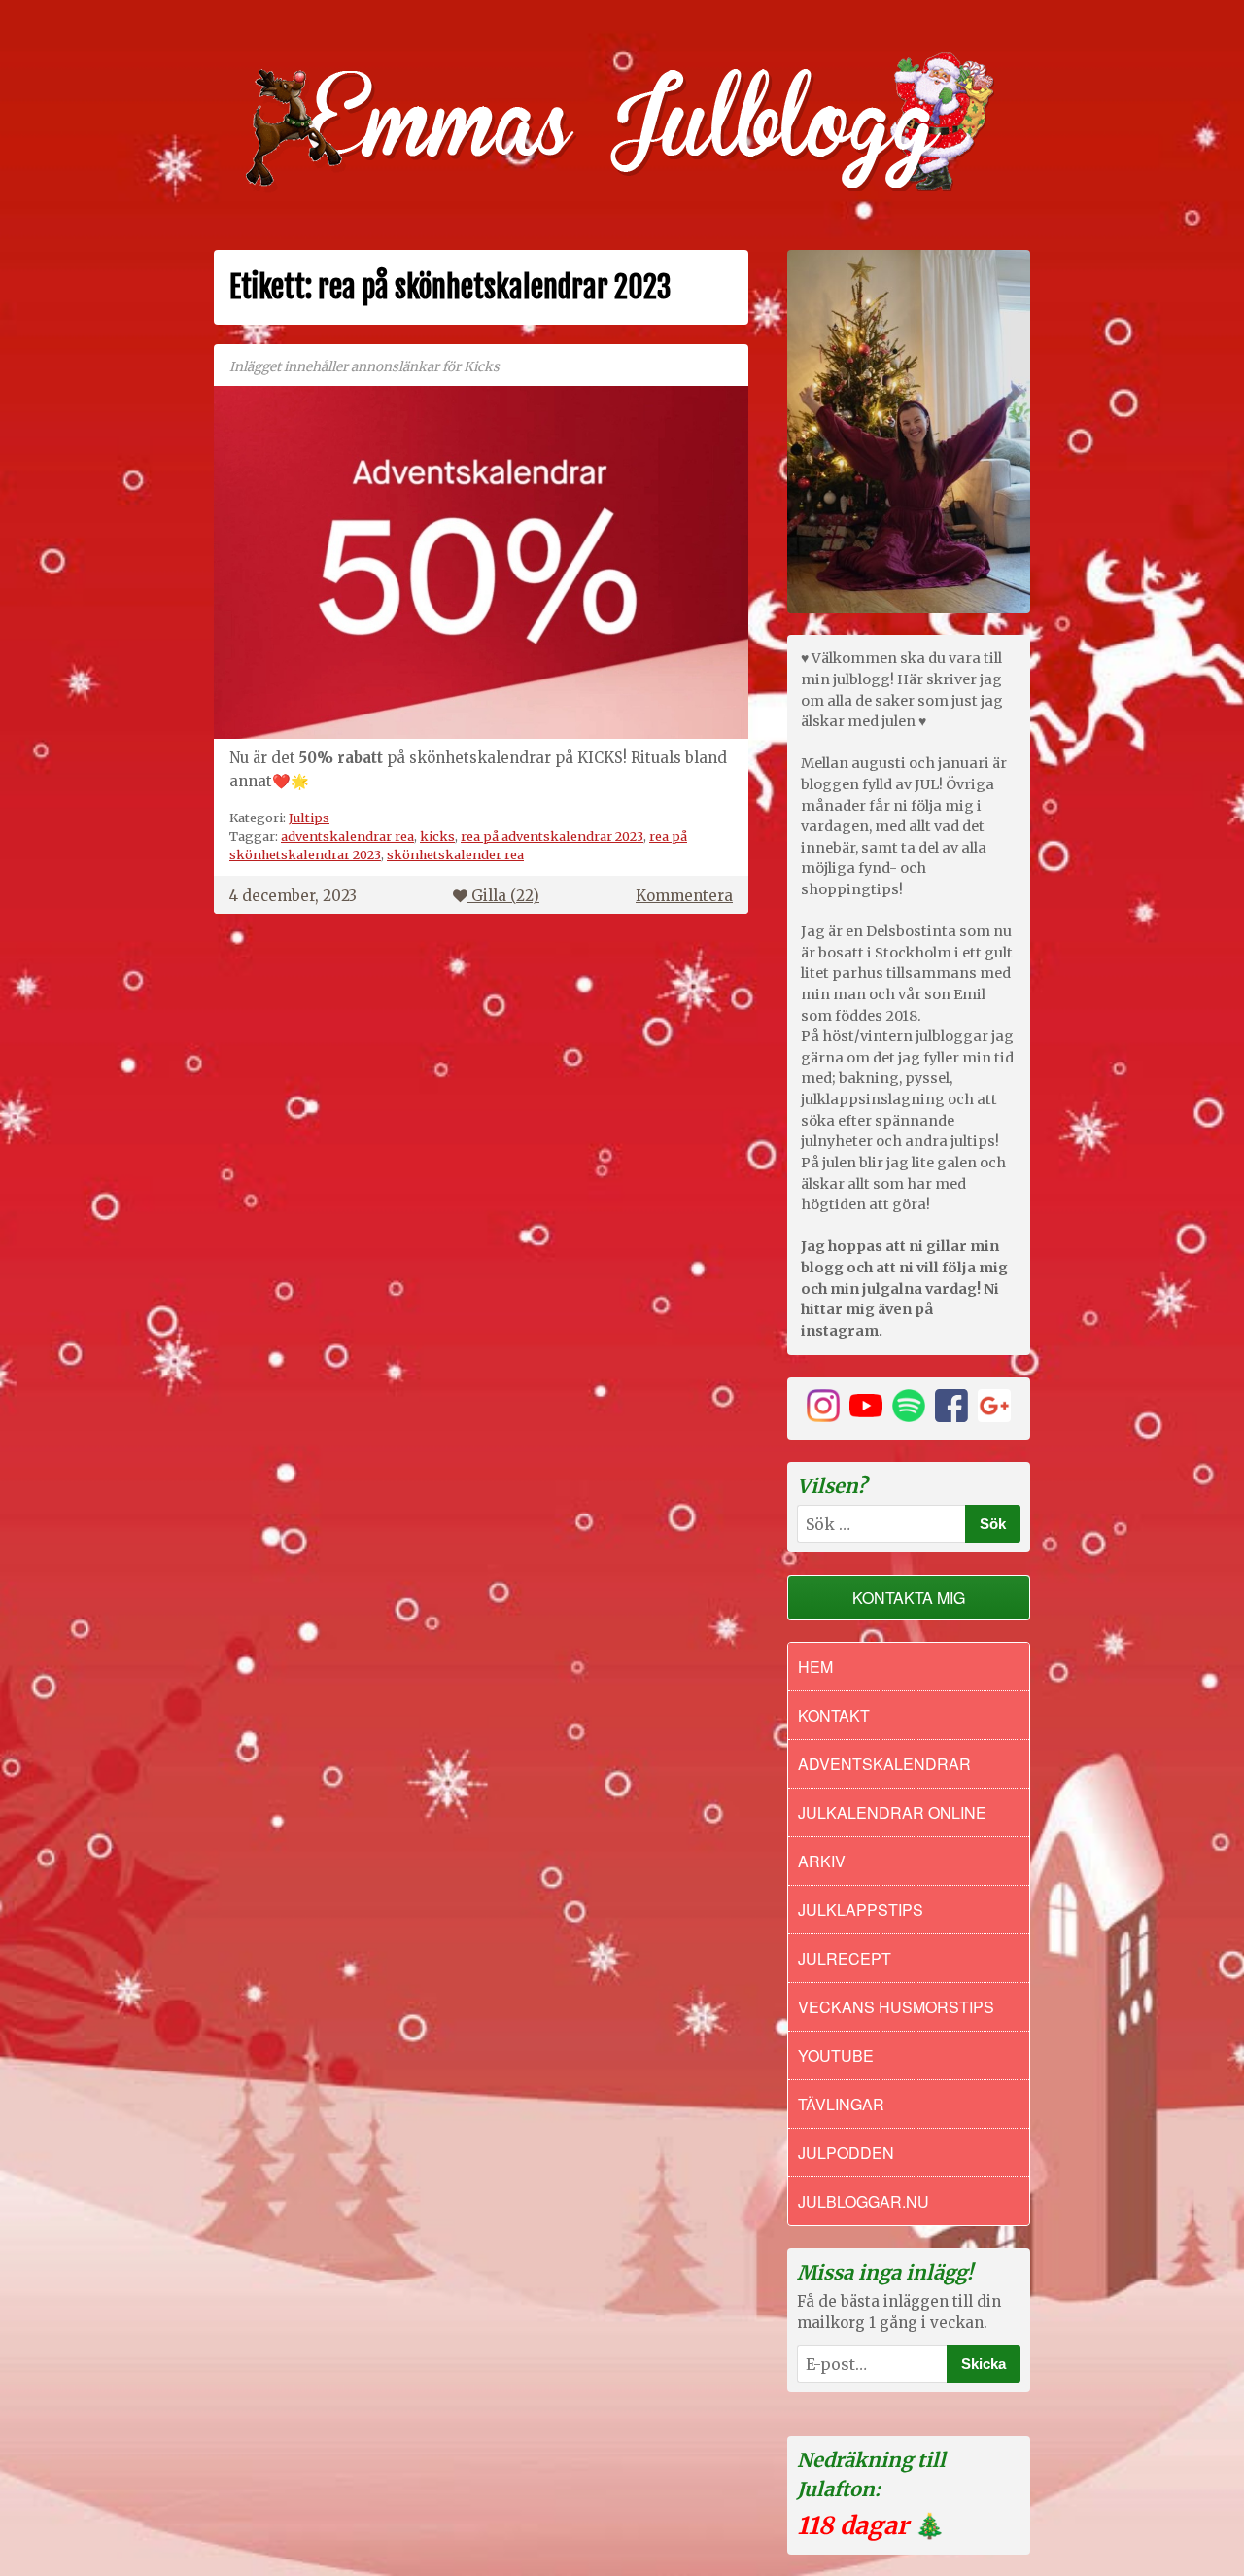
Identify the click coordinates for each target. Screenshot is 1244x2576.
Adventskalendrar (884, 1764)
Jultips (309, 818)
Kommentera (684, 896)
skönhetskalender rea (455, 854)
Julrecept (845, 1958)
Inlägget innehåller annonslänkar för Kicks (364, 367)
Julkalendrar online (892, 1812)
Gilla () (505, 896)
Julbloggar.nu (864, 2201)
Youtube (836, 2055)
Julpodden (846, 2153)
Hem (815, 1667)
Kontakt (834, 1715)
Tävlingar (841, 2104)
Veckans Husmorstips (896, 2007)
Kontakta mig (909, 1598)
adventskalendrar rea (347, 836)
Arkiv (822, 1861)
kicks (437, 836)
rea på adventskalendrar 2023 (552, 836)
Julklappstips (861, 1910)
